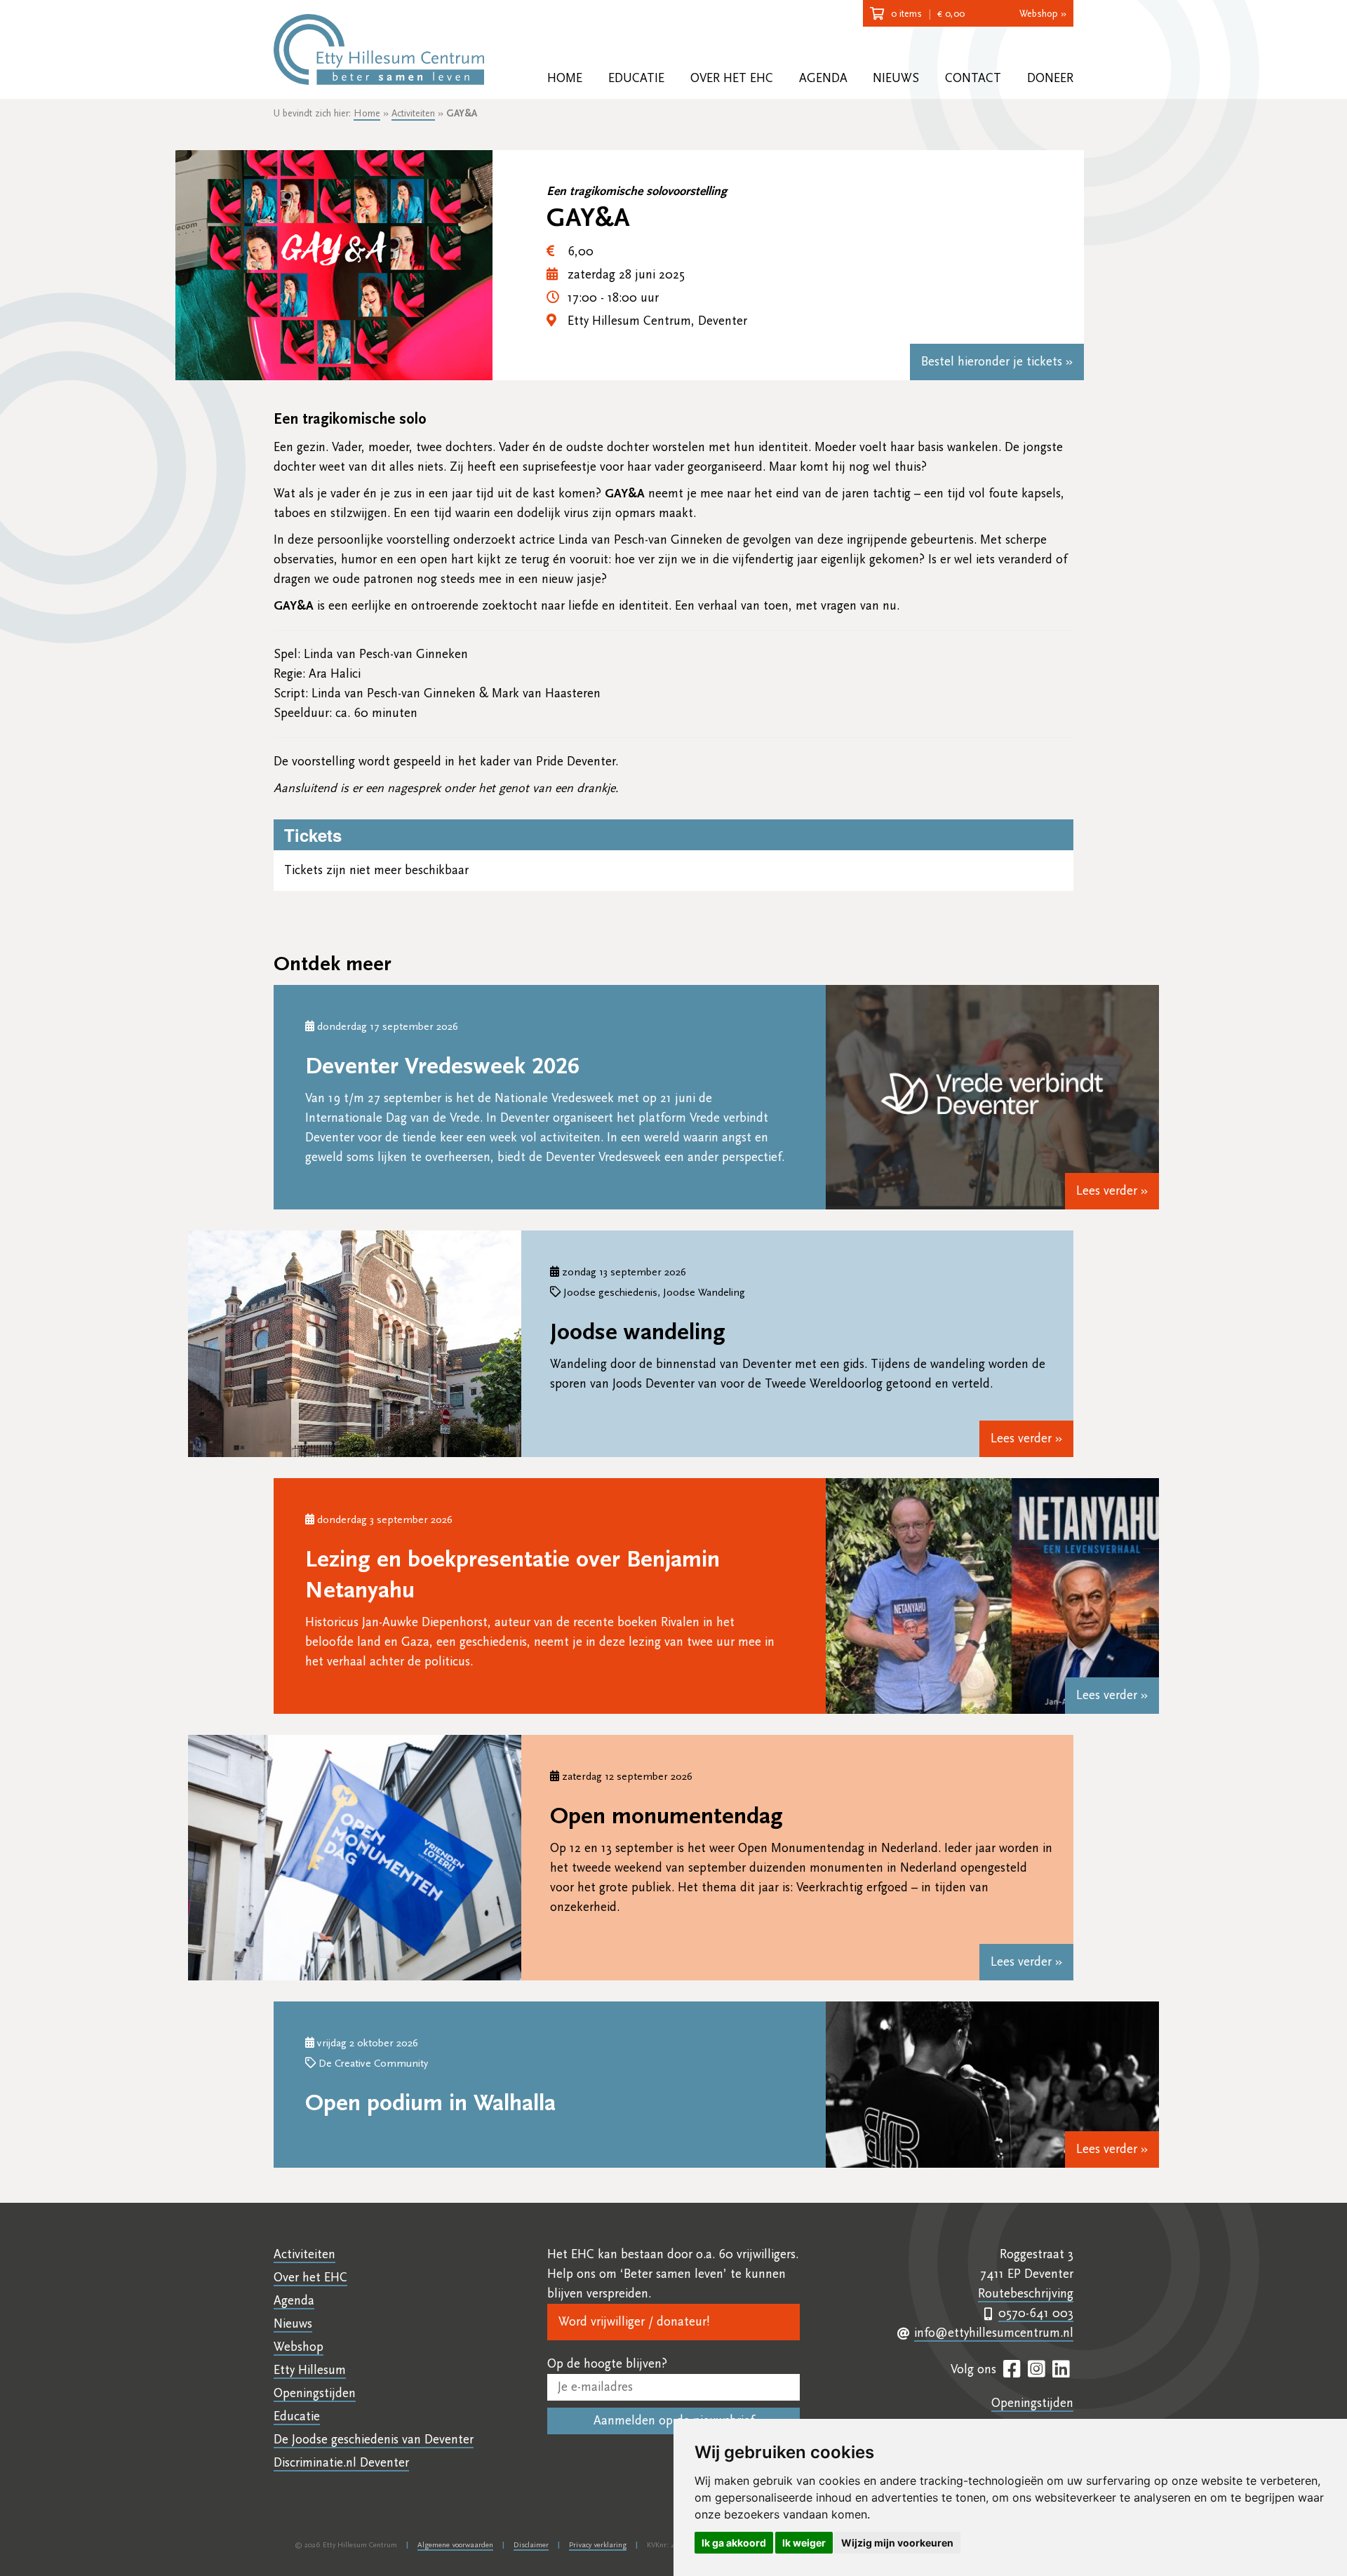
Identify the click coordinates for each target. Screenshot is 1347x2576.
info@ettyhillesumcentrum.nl (994, 2333)
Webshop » (1043, 14)
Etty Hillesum (310, 2370)
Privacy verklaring (598, 2545)
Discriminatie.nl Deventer (341, 2463)
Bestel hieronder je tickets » (997, 362)
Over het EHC (732, 78)
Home (565, 78)
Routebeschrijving (1026, 2294)
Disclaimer (531, 2545)
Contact (973, 78)
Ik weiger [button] (804, 2543)
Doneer (1050, 78)
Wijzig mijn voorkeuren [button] (897, 2543)
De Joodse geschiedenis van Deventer (374, 2440)
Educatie (636, 78)
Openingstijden (315, 2393)
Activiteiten (413, 114)
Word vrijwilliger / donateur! (634, 2322)
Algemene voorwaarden (455, 2545)
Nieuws (896, 78)
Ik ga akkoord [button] (734, 2543)
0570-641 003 (1036, 2313)
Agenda (823, 78)
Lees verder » (1112, 1191)
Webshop (299, 2347)
